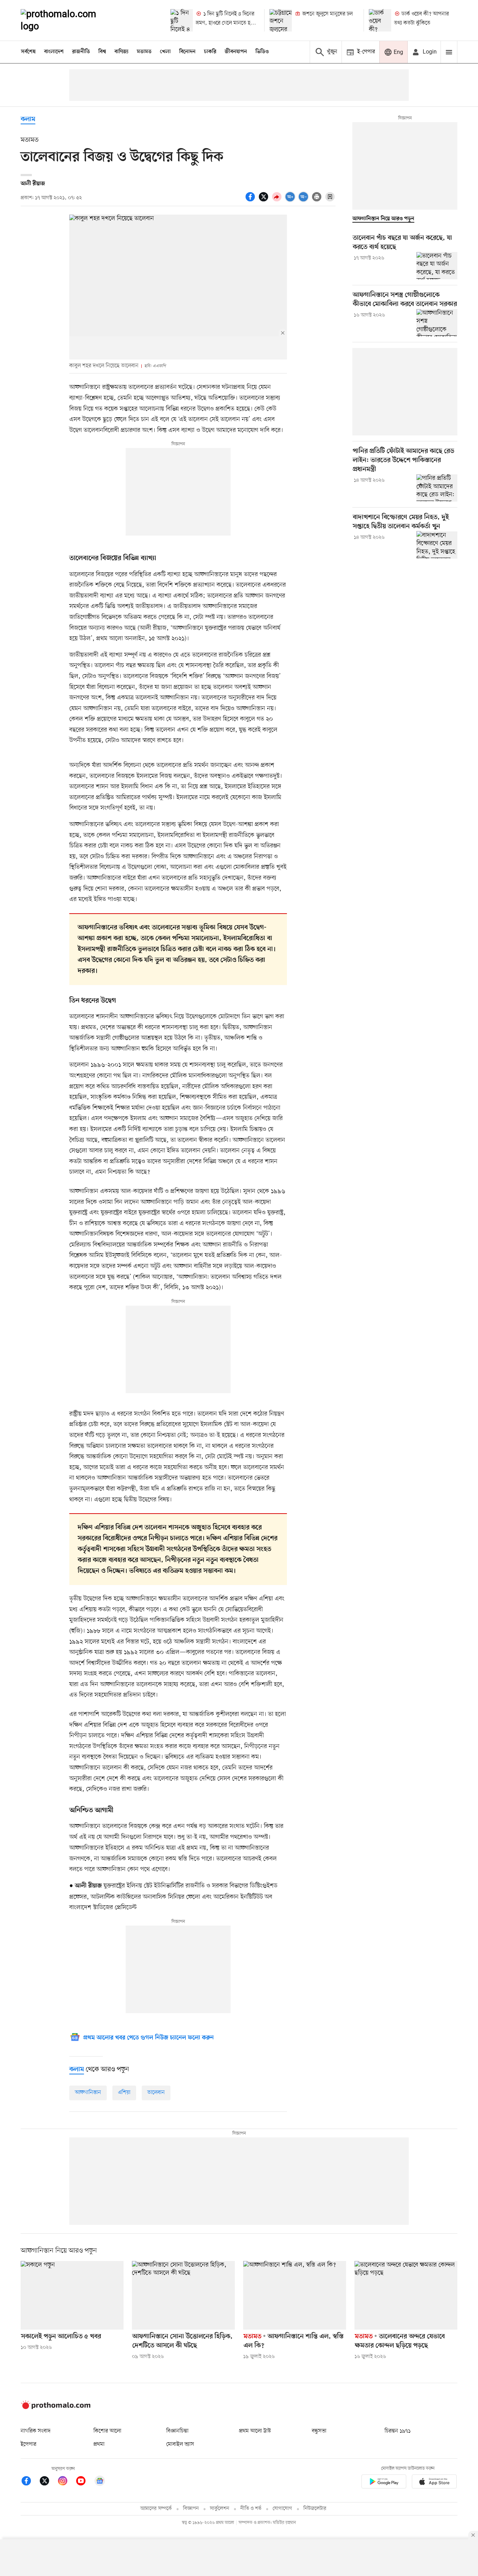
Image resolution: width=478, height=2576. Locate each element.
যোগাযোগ (282, 2509)
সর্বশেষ (28, 52)
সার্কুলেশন (220, 2509)
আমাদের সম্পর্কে (156, 2509)
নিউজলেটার (315, 2509)
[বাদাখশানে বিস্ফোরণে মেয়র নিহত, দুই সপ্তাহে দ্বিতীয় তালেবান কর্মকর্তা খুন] (437, 545)
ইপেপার (29, 2444)
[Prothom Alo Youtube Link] (84, 2482)
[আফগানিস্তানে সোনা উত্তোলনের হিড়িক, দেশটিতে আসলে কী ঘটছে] (183, 2295)
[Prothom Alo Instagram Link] (66, 2482)
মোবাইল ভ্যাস (180, 2444)
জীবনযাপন (236, 52)
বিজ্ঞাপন (191, 2509)
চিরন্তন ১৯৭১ (398, 2431)
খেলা (165, 52)
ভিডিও (262, 52)
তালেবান (156, 2093)
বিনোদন (187, 52)
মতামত (144, 52)
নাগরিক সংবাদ (36, 2431)
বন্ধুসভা (319, 2431)
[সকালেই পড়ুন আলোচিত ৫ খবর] (72, 2295)
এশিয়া (124, 2093)
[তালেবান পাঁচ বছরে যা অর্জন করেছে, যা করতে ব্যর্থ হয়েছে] (437, 266)
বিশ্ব (102, 52)
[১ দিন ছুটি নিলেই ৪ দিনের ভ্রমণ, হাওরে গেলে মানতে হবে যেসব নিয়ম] (182, 20)
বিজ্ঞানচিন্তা (177, 2431)
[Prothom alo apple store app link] (434, 2483)
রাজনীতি (81, 52)
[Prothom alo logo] (56, 2408)
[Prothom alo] (68, 20)
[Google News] (100, 2482)
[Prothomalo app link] (384, 2483)
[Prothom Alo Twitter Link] (48, 2482)
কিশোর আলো (107, 2431)
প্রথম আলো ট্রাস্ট (255, 2431)
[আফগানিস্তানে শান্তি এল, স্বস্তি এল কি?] (295, 2295)
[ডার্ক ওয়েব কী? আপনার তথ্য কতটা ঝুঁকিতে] (380, 20)
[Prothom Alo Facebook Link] (30, 2482)
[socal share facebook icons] (251, 201)
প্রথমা (99, 2444)
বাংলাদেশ (54, 52)
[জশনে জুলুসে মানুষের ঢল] (281, 20)
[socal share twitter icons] (265, 201)
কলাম (28, 120)
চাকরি (210, 52)
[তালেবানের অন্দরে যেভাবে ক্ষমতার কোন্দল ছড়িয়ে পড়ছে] (406, 2295)
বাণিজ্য (121, 52)
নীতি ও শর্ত (251, 2509)
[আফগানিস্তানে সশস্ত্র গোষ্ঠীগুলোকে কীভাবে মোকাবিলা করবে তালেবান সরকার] (437, 323)
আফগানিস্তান (88, 2093)
